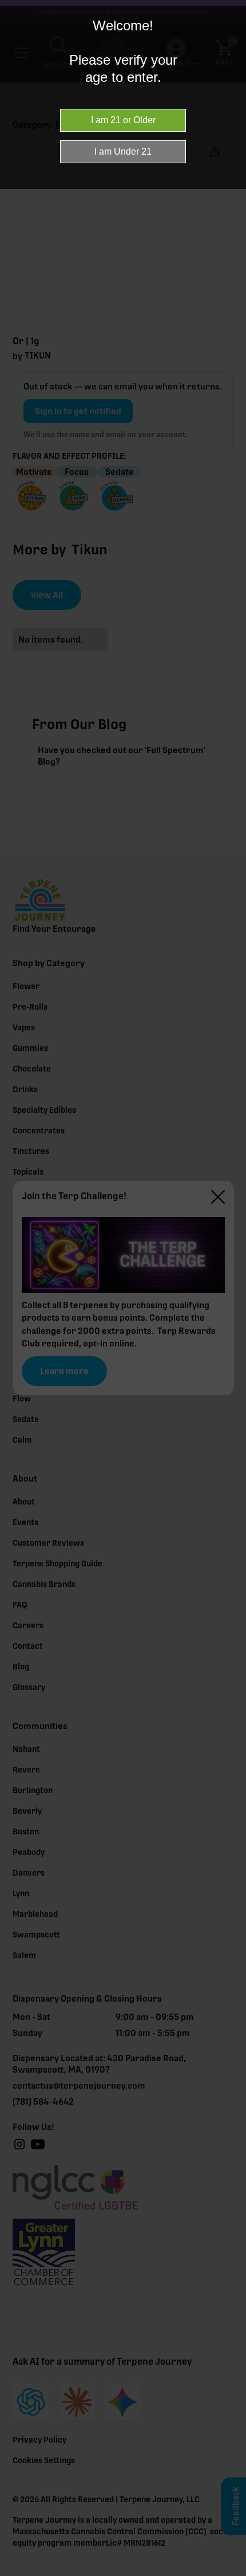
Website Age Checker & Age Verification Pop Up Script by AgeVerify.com (232, 2573)
